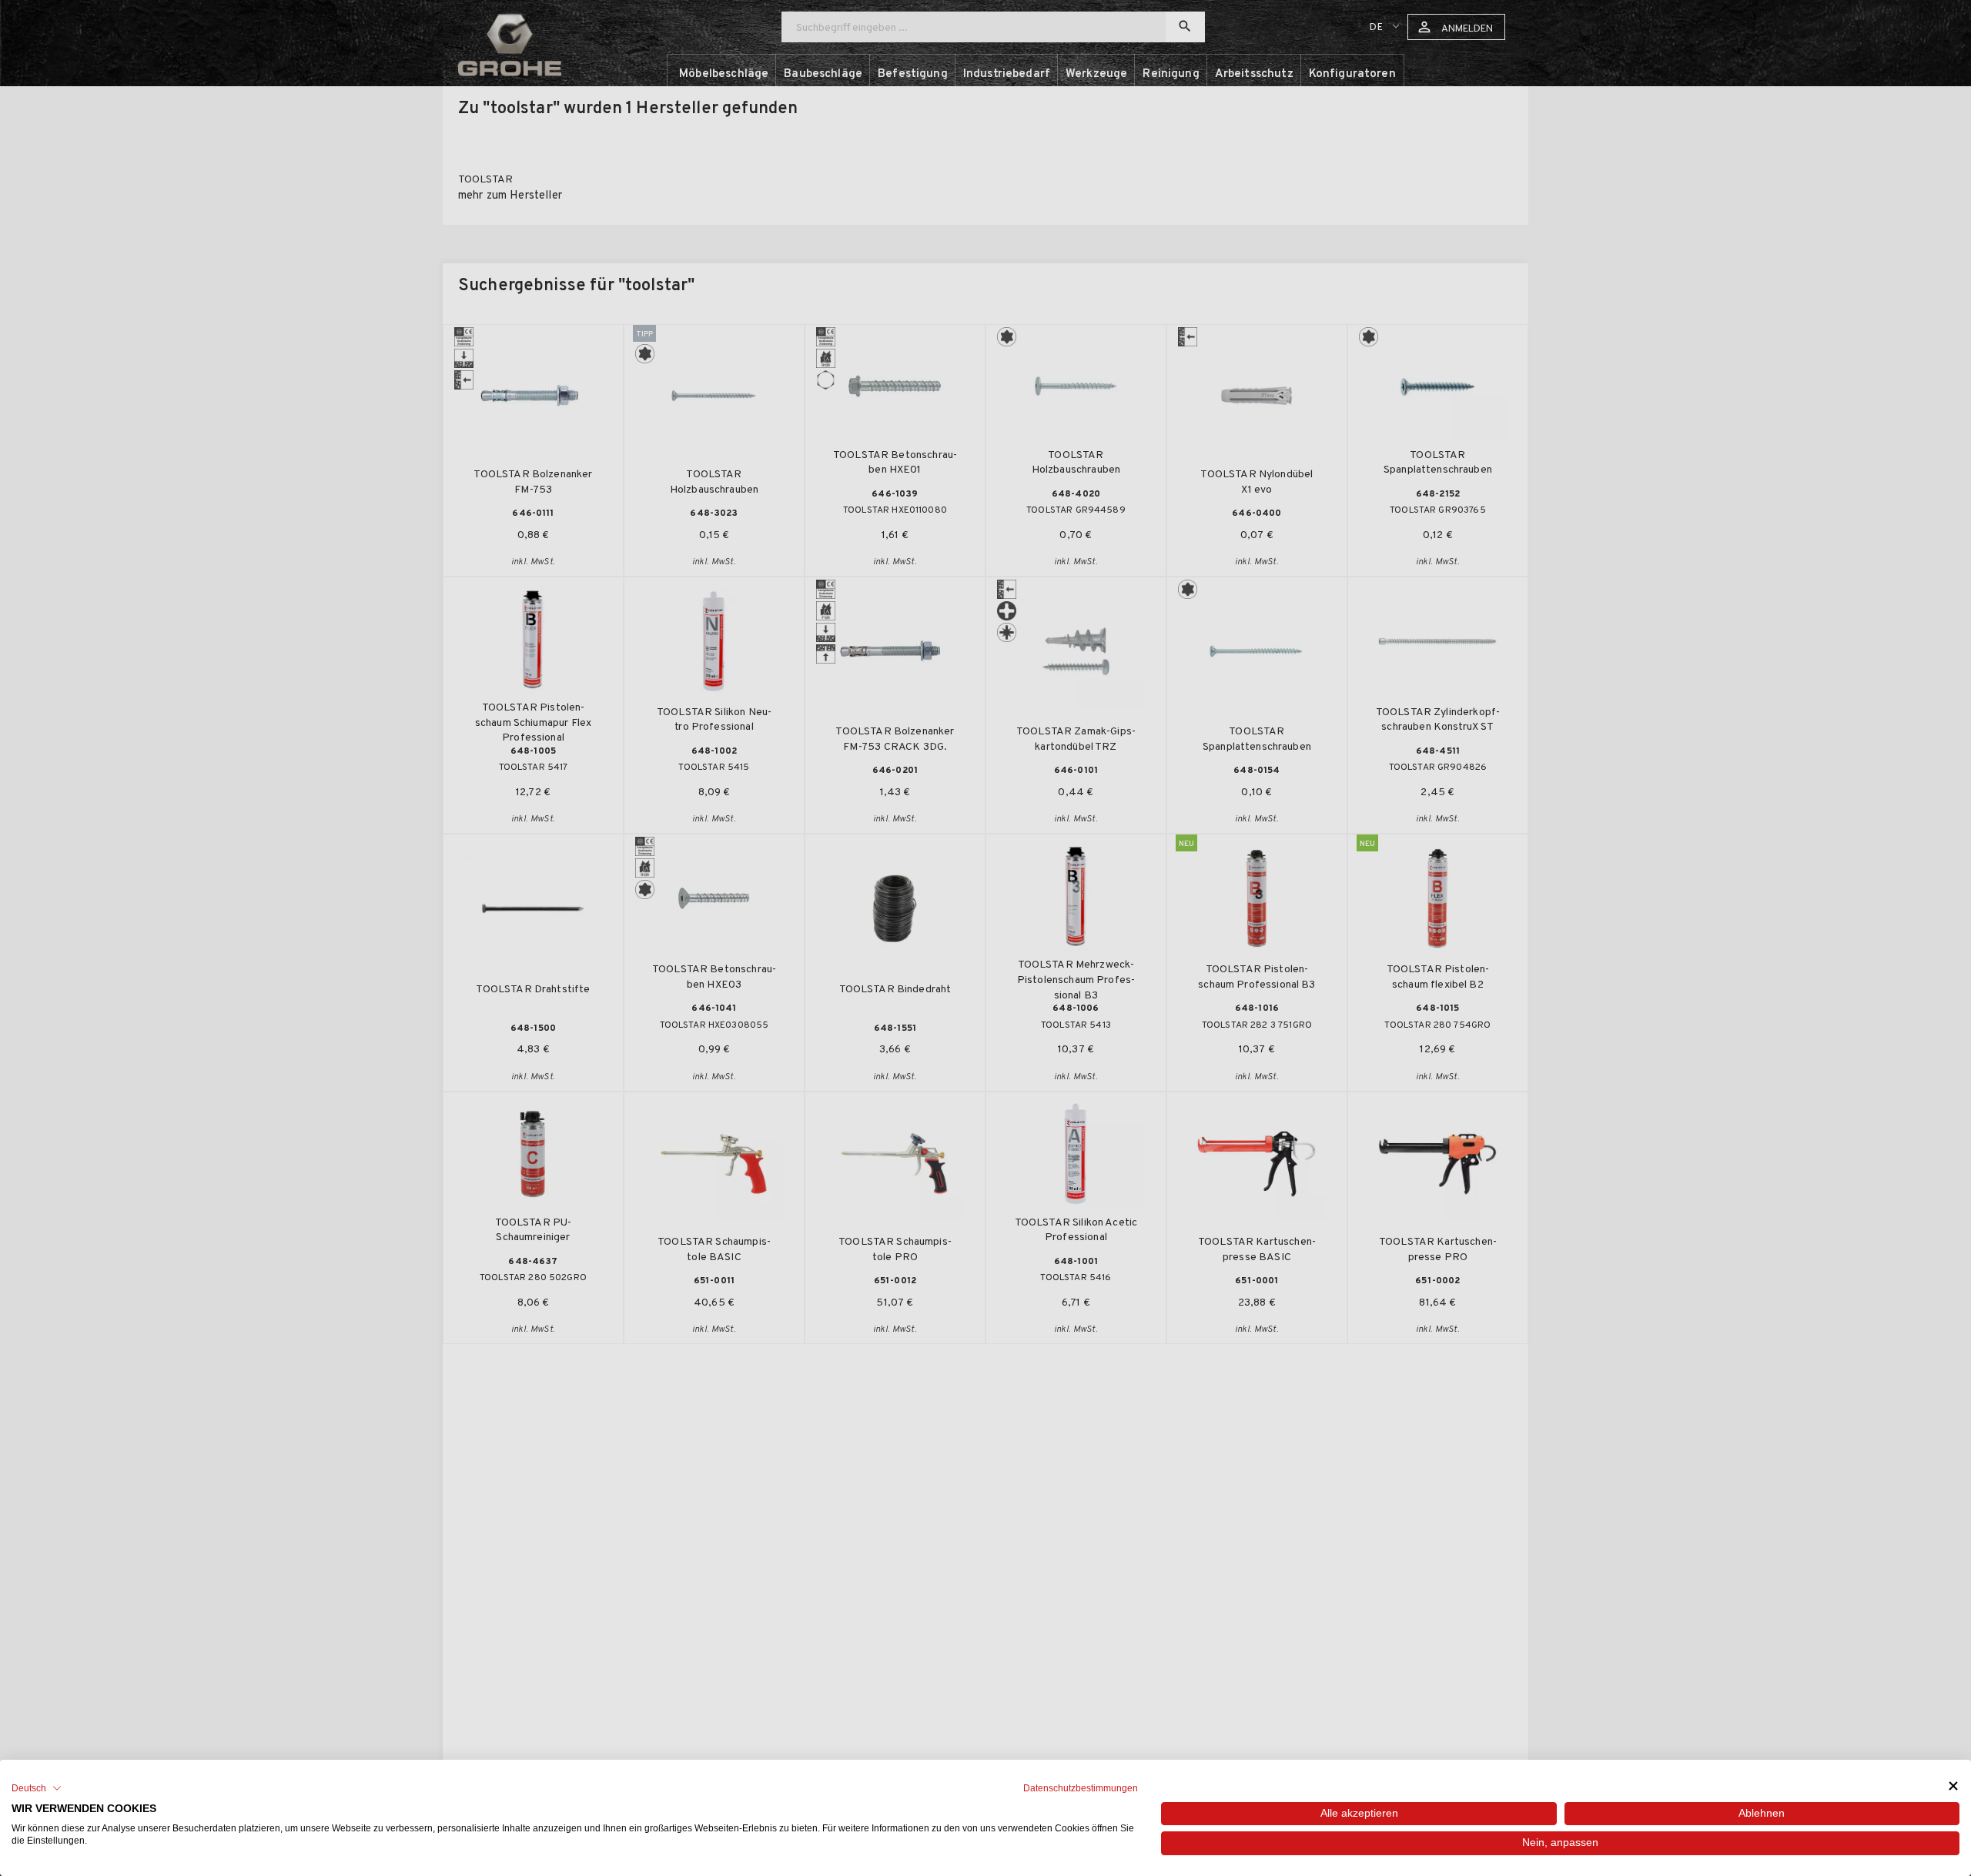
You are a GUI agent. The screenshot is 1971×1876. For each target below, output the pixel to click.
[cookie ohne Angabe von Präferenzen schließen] (1953, 1786)
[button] (37, 1788)
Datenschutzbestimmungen (1081, 1788)
